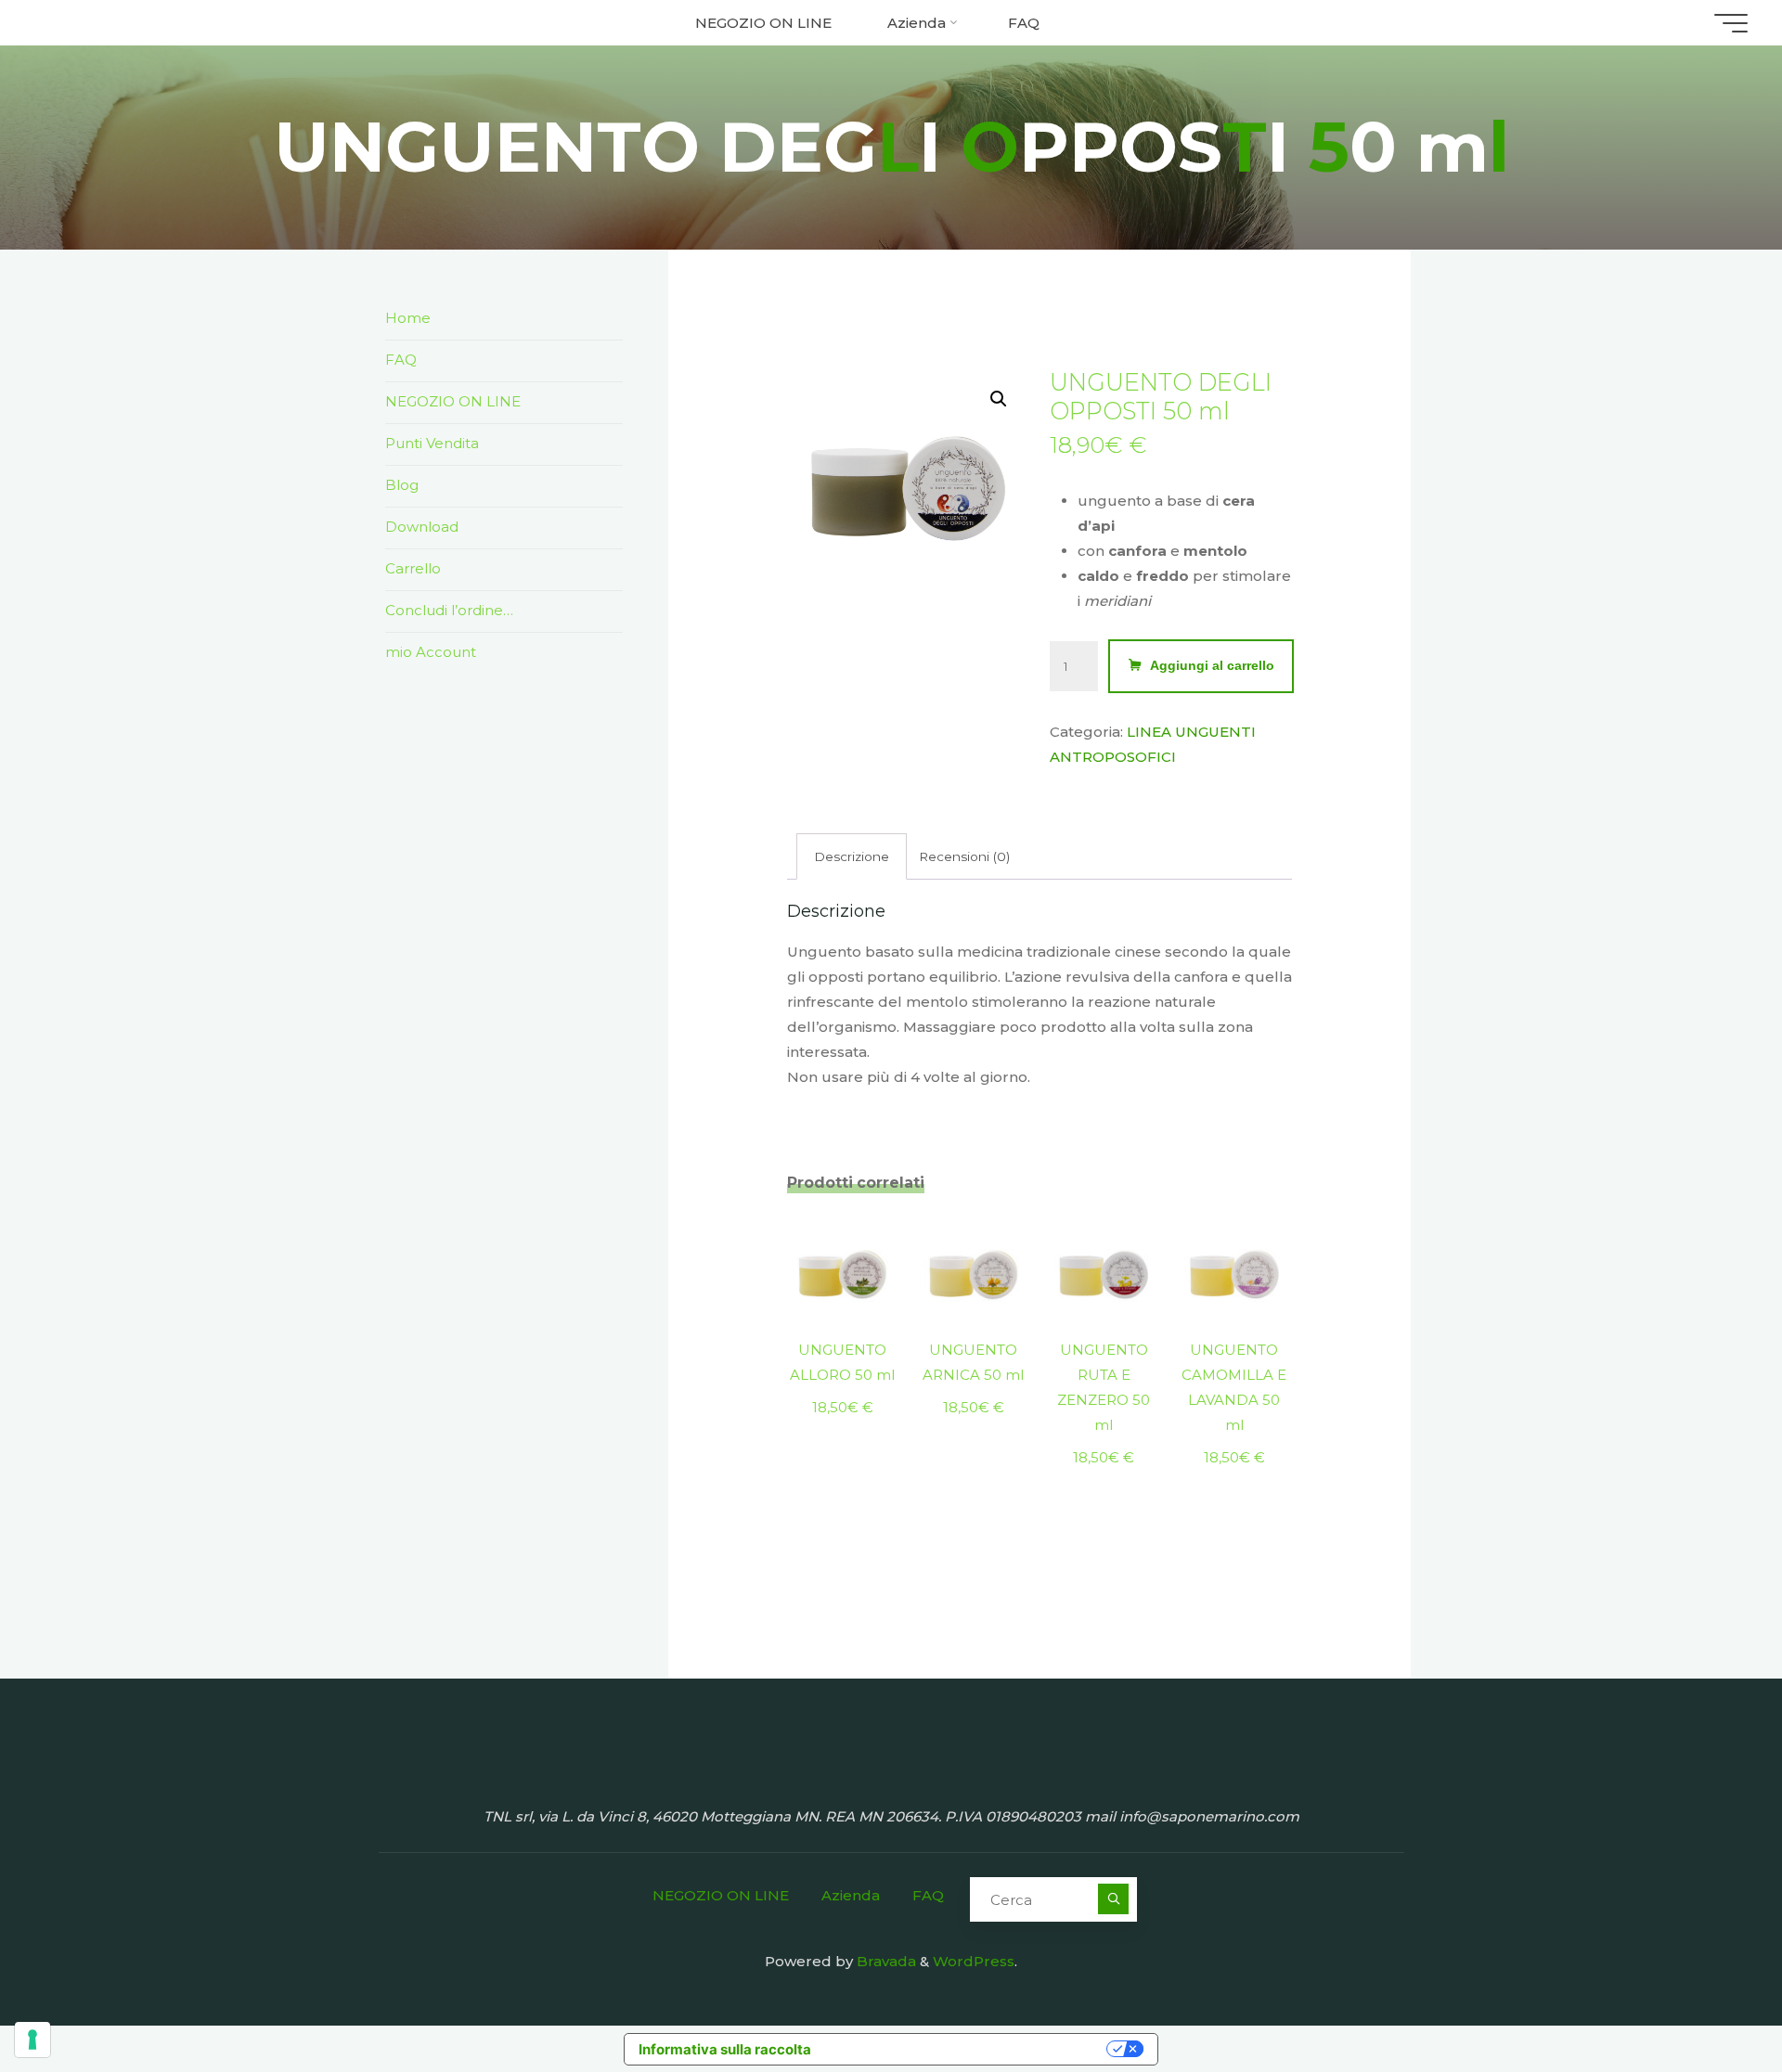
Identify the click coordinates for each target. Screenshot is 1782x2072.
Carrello (413, 568)
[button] (999, 399)
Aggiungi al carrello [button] (843, 1263)
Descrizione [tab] (852, 856)
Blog (402, 485)
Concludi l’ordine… (449, 610)
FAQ (401, 360)
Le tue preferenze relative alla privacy (968, 2049)
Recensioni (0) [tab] (964, 856)
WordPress (974, 1961)
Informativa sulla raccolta (725, 2049)
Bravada (885, 1961)
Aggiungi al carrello (1212, 666)
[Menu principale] (1731, 23)
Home (408, 318)
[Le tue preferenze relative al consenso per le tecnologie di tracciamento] (32, 2040)
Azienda (851, 1895)
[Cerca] (1113, 1899)
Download (422, 527)
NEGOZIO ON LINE (453, 401)
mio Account (431, 652)
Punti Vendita (432, 443)
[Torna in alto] (1710, 2000)
